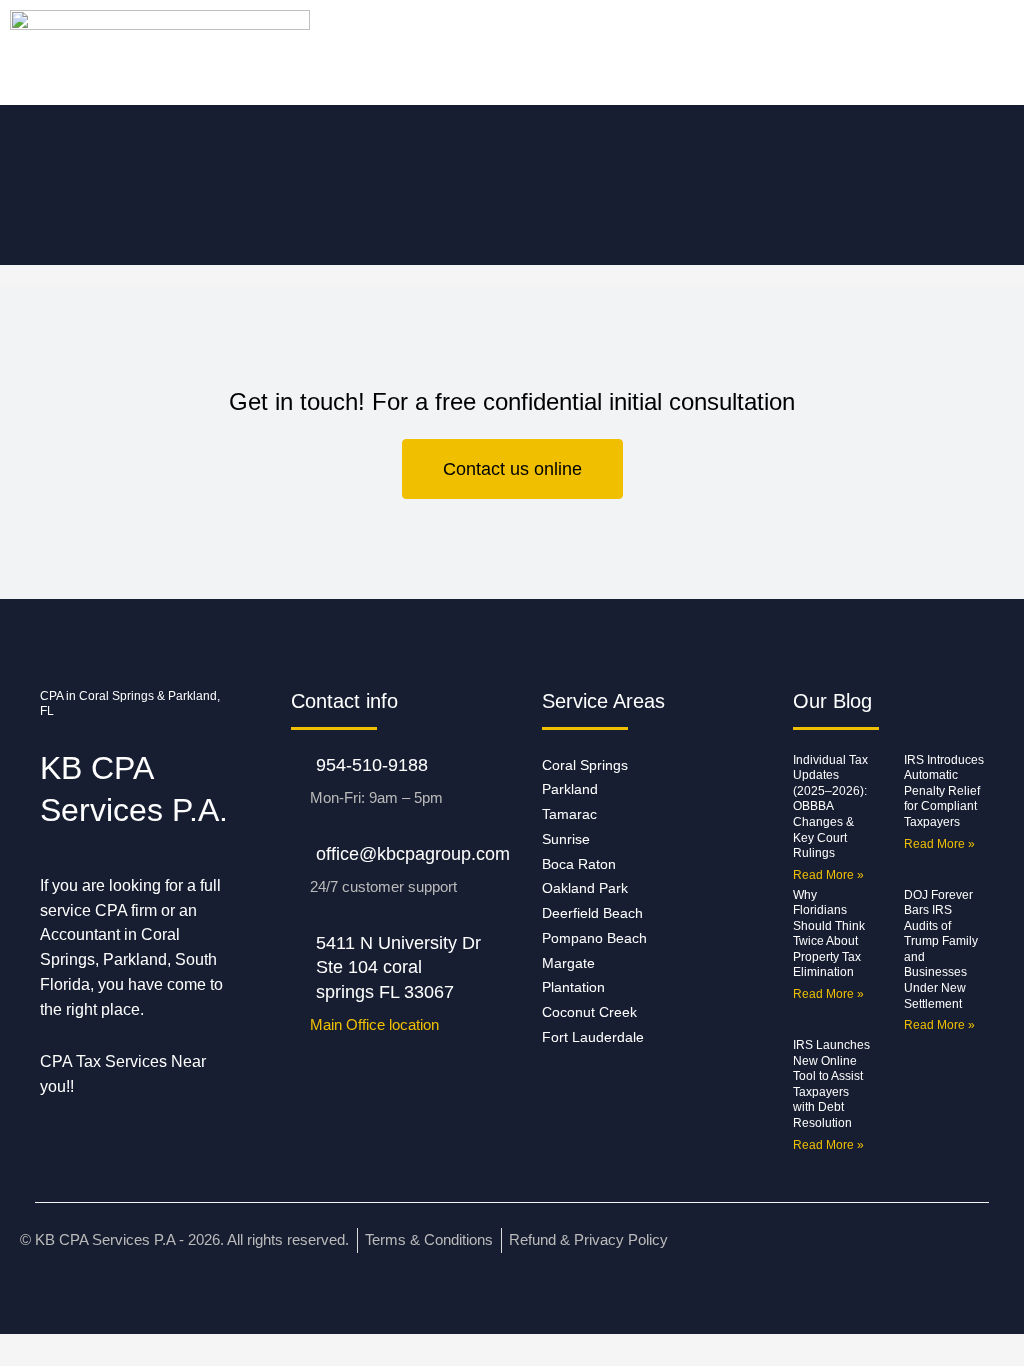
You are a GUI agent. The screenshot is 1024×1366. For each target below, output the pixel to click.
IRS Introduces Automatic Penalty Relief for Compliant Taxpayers (944, 791)
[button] (126, 52)
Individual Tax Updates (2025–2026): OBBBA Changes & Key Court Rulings (830, 807)
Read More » (828, 875)
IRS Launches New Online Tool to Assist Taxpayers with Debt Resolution (831, 1084)
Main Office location (374, 1024)
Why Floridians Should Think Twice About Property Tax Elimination (829, 934)
